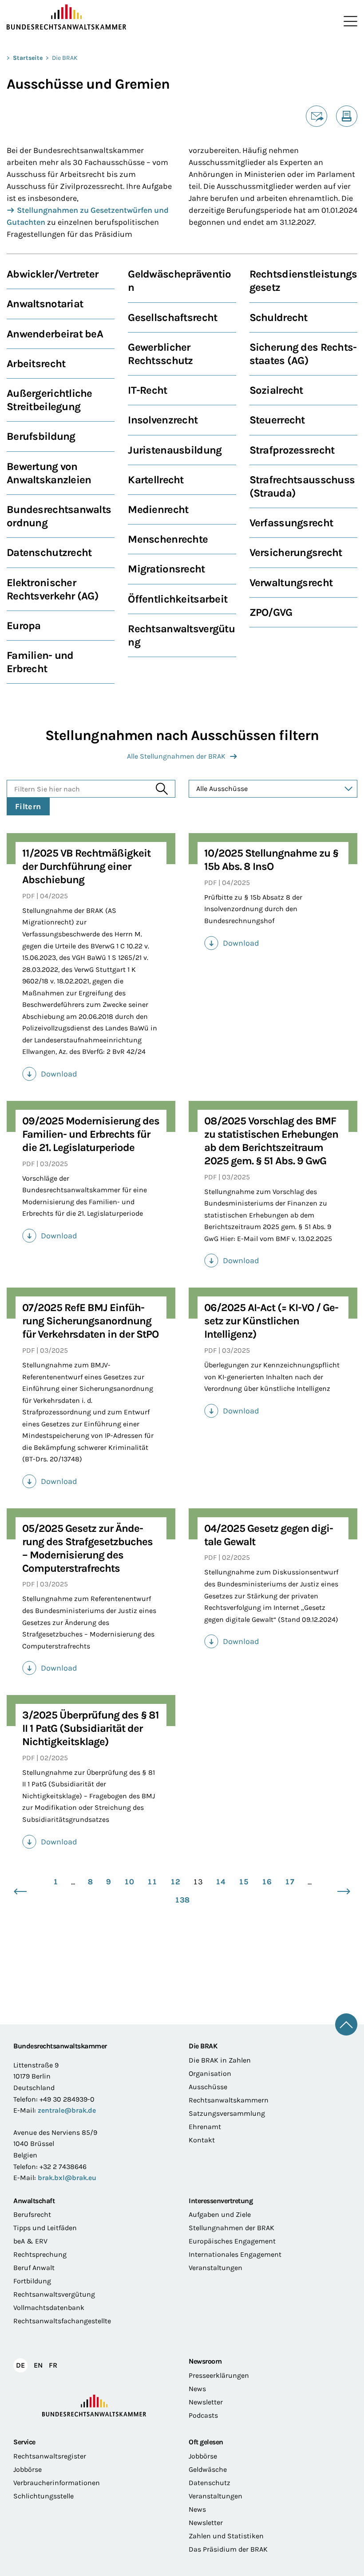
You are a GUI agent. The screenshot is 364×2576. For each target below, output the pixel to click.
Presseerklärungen (219, 2375)
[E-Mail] (317, 116)
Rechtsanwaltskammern (229, 2100)
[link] (91, 1074)
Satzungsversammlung (227, 2113)
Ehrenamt (205, 2127)
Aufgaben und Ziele (220, 2214)
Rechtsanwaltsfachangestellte (62, 2321)
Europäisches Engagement (232, 2241)
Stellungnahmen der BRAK (231, 2228)
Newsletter (206, 2402)
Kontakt (202, 2140)
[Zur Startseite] (94, 17)
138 (182, 1900)
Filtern (28, 806)
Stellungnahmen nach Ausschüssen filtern (182, 735)
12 (175, 1882)
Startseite (28, 58)
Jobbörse (28, 2469)
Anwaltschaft (34, 2201)
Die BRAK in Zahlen (220, 2060)
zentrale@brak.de (67, 2110)
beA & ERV (30, 2241)
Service (24, 2442)
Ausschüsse (208, 2087)
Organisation (210, 2073)
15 (244, 1882)
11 (152, 1882)
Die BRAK (65, 58)
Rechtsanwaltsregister (50, 2456)
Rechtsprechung (40, 2254)
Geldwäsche (208, 2469)
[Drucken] (347, 116)
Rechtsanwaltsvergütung (54, 2294)
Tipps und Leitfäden (45, 2228)
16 (267, 1882)
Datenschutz (210, 2483)
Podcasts (203, 2415)
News (197, 2389)
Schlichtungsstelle (44, 2496)
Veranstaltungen (216, 2268)
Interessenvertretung (221, 2201)
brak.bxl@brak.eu (67, 2178)
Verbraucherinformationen (57, 2483)
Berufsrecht (32, 2214)
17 (290, 1882)
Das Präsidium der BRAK (228, 2549)
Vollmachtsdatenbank (49, 2308)
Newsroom (205, 2361)
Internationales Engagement (235, 2254)
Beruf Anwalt (34, 2268)
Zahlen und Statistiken (226, 2536)
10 (129, 1882)
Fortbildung (32, 2281)
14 (221, 1882)
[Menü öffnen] (348, 21)
